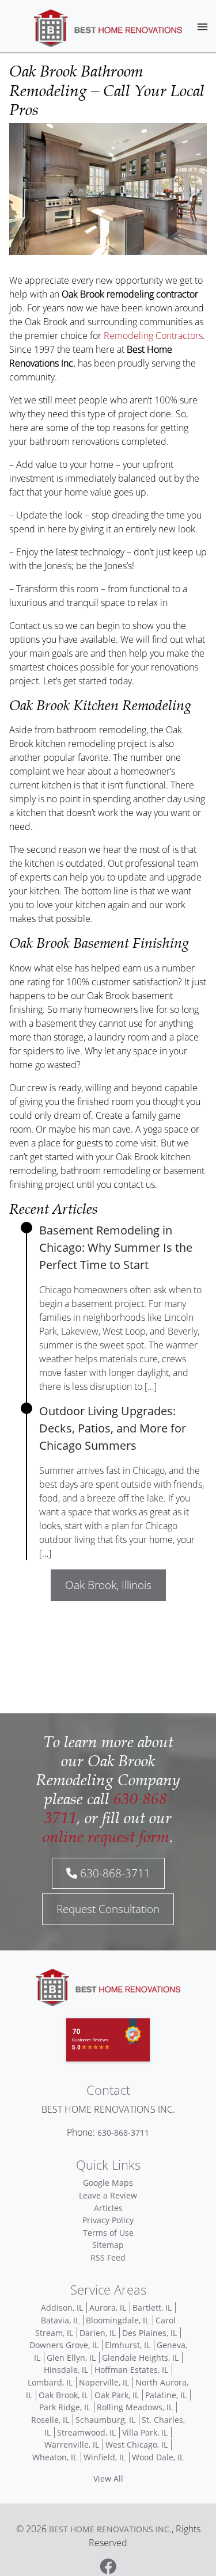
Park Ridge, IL (65, 2407)
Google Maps (108, 2183)
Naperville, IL (104, 2382)
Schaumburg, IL (105, 2420)
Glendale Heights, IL (140, 2358)
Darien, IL (98, 2333)
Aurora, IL (108, 2308)
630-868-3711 (114, 1873)
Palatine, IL (166, 2395)
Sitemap (108, 2245)
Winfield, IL (105, 2457)
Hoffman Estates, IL (131, 2370)
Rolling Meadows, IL (135, 2407)
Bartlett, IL (152, 2308)
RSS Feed (108, 2257)
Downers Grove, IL (64, 2345)
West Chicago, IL (137, 2444)
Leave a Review (108, 2195)
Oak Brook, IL (63, 2395)
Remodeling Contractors (153, 336)
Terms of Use (108, 2233)
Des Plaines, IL (149, 2333)
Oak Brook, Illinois (108, 1585)
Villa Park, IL (145, 2432)
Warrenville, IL (72, 2444)
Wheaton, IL (55, 2457)
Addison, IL (62, 2308)
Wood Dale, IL (158, 2457)
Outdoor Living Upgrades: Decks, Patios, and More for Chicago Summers (113, 1428)
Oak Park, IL (117, 2395)
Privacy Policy (108, 2220)
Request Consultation (108, 1909)
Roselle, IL (50, 2420)
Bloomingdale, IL (118, 2320)
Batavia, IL (60, 2320)
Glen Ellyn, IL (71, 2358)
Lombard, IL (50, 2382)
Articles (108, 2208)
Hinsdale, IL (66, 2370)
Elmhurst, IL (128, 2345)
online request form (106, 1836)
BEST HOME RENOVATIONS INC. (110, 2529)
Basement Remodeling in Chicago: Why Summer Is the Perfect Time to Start (116, 1247)
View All (108, 2478)
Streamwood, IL (86, 2432)
